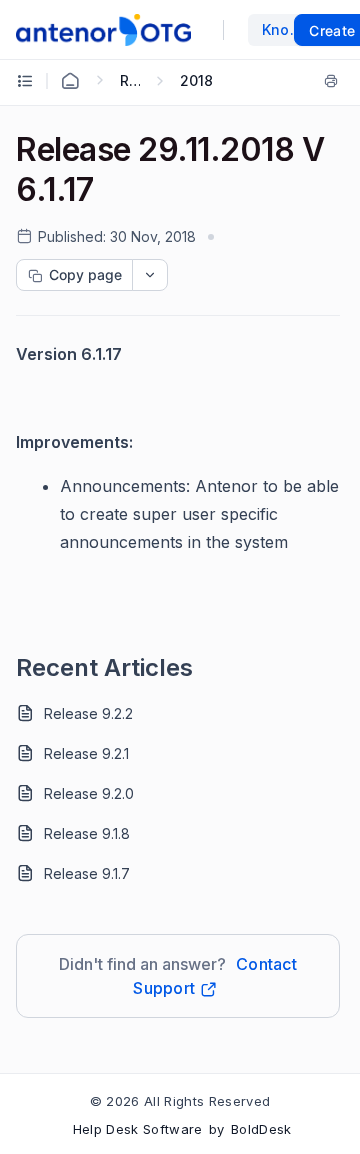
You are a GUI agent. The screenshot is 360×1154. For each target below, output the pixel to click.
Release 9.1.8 (87, 833)
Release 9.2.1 (86, 753)
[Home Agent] (70, 81)
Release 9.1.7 (87, 873)
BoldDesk (261, 1129)
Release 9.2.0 (89, 793)
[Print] (331, 81)
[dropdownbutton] (150, 275)
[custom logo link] (103, 30)
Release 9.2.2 (88, 713)
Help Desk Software (138, 1129)
